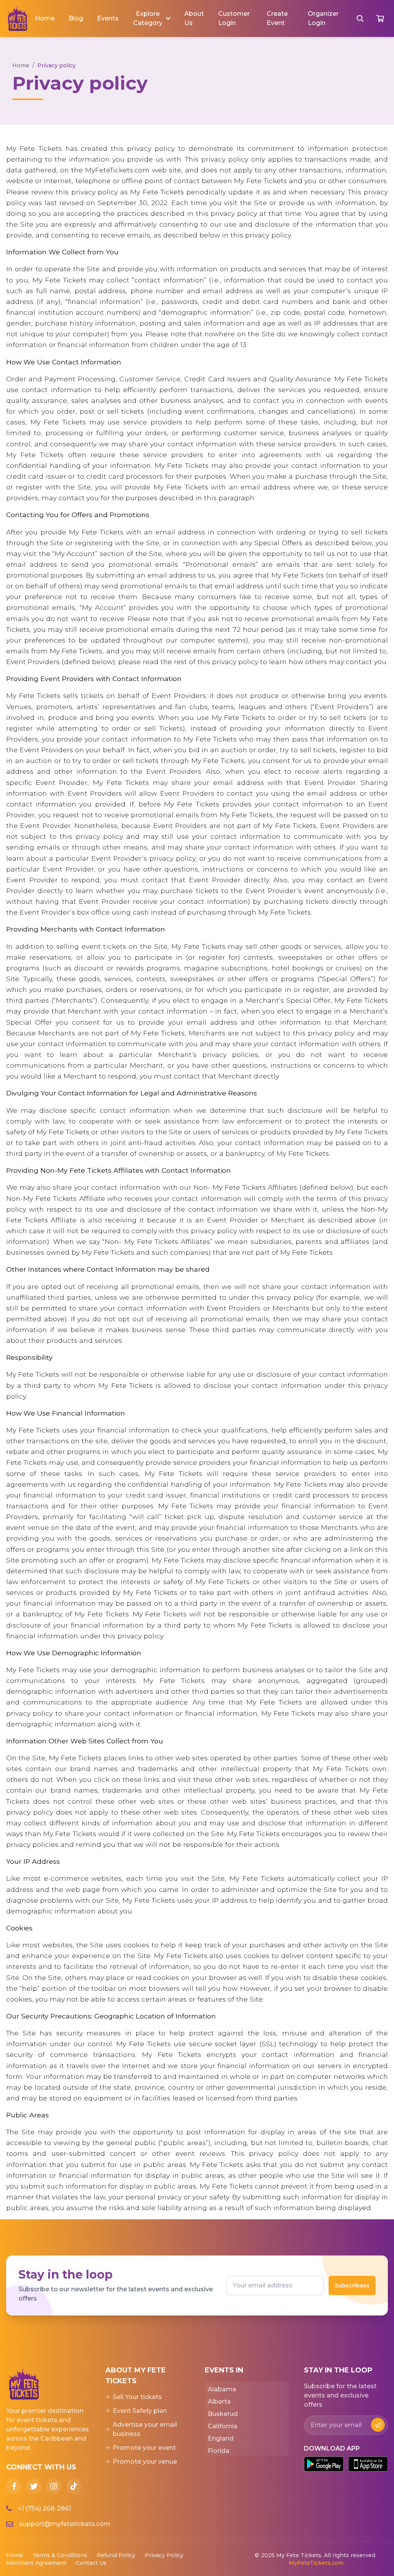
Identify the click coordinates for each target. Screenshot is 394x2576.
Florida (219, 2451)
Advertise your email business (145, 2429)
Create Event (277, 18)
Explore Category (148, 18)
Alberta (219, 2402)
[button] (151, 18)
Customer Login (234, 18)
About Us (194, 18)
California (223, 2426)
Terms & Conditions (60, 2555)
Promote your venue (145, 2462)
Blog (76, 18)
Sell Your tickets (137, 2397)
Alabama (222, 2389)
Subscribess (352, 2286)
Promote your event (144, 2448)
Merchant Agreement (36, 2563)
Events (108, 18)
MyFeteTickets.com (316, 2563)
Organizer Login (323, 18)
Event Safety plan (140, 2411)
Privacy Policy (164, 2555)
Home (45, 18)
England (221, 2438)
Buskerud (223, 2414)
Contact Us (91, 2563)
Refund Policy (116, 2555)
